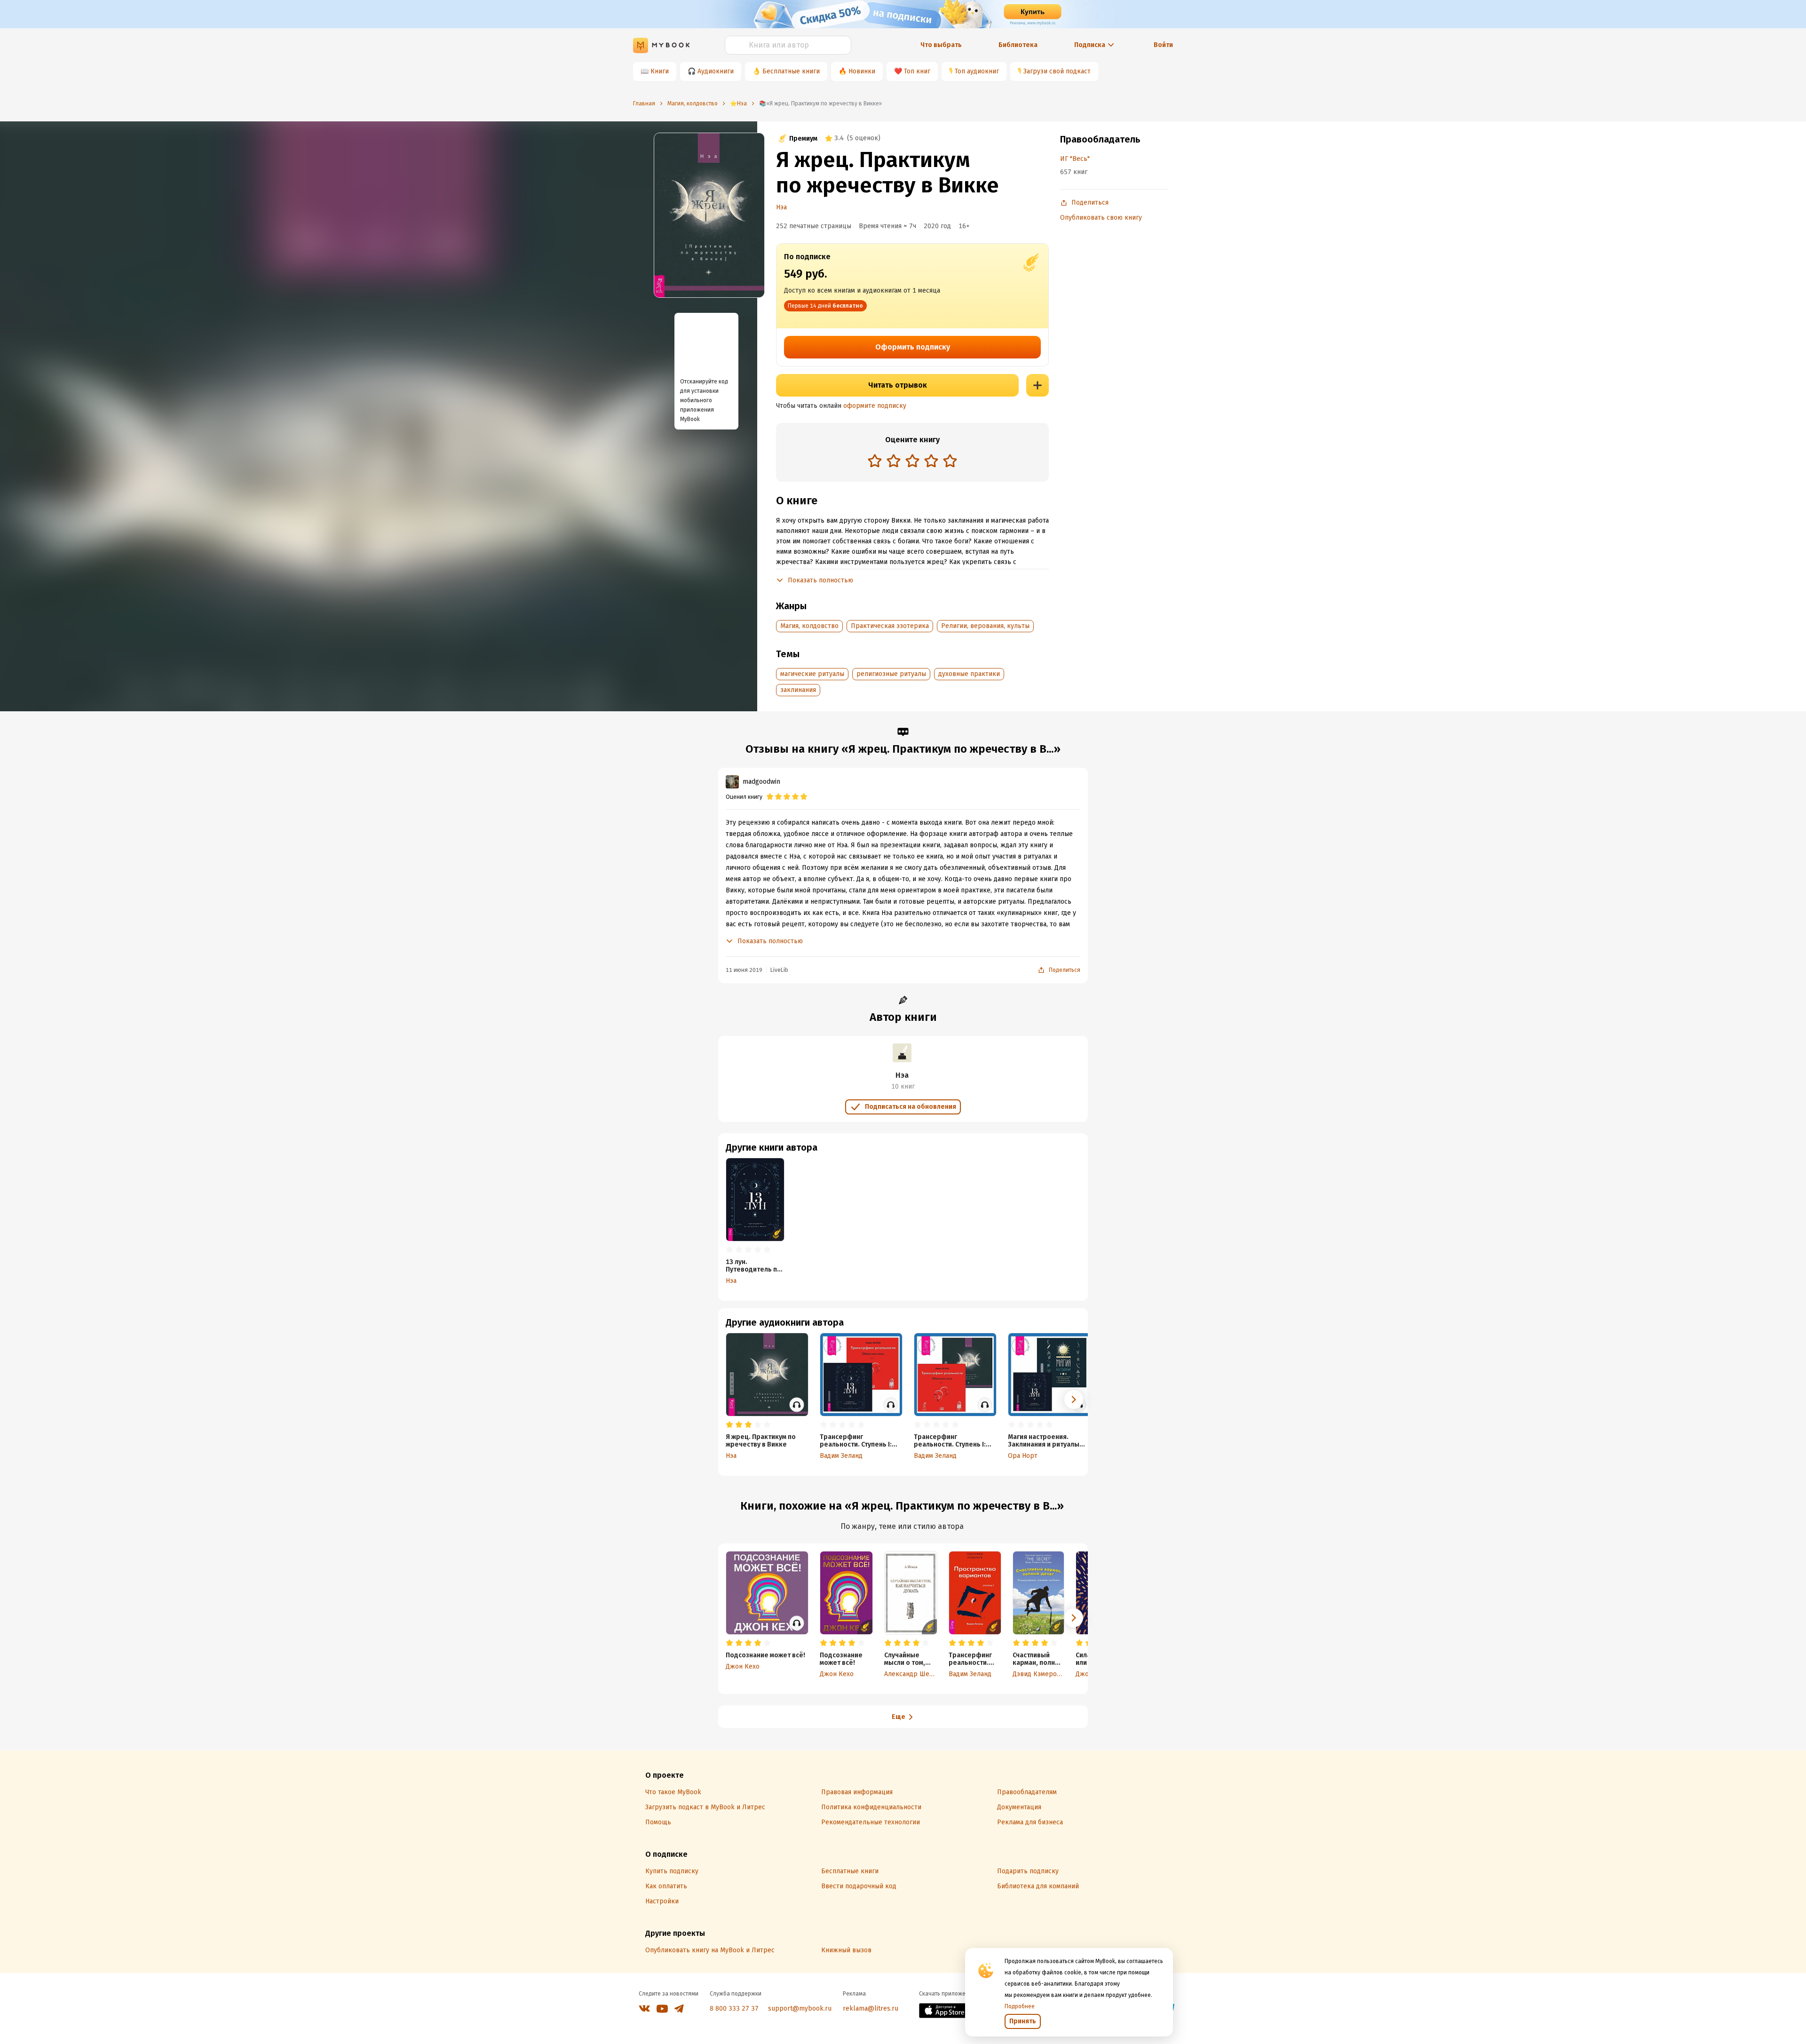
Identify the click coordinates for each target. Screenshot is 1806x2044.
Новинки (862, 71)
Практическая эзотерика (890, 626)
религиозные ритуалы (891, 674)
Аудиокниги (716, 71)
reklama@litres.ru (871, 2008)
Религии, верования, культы (985, 626)
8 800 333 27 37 (734, 2008)
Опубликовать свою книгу (1101, 218)
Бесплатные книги (791, 71)
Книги (660, 71)
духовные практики (969, 674)
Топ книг (917, 71)
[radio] (875, 461)
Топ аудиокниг (977, 71)
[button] (1074, 1400)
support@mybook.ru (800, 2008)
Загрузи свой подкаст (1057, 71)
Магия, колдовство (809, 626)
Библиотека (1018, 45)
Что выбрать (941, 45)
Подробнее (1020, 2006)
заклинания (798, 690)
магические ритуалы (812, 674)
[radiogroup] (912, 462)
